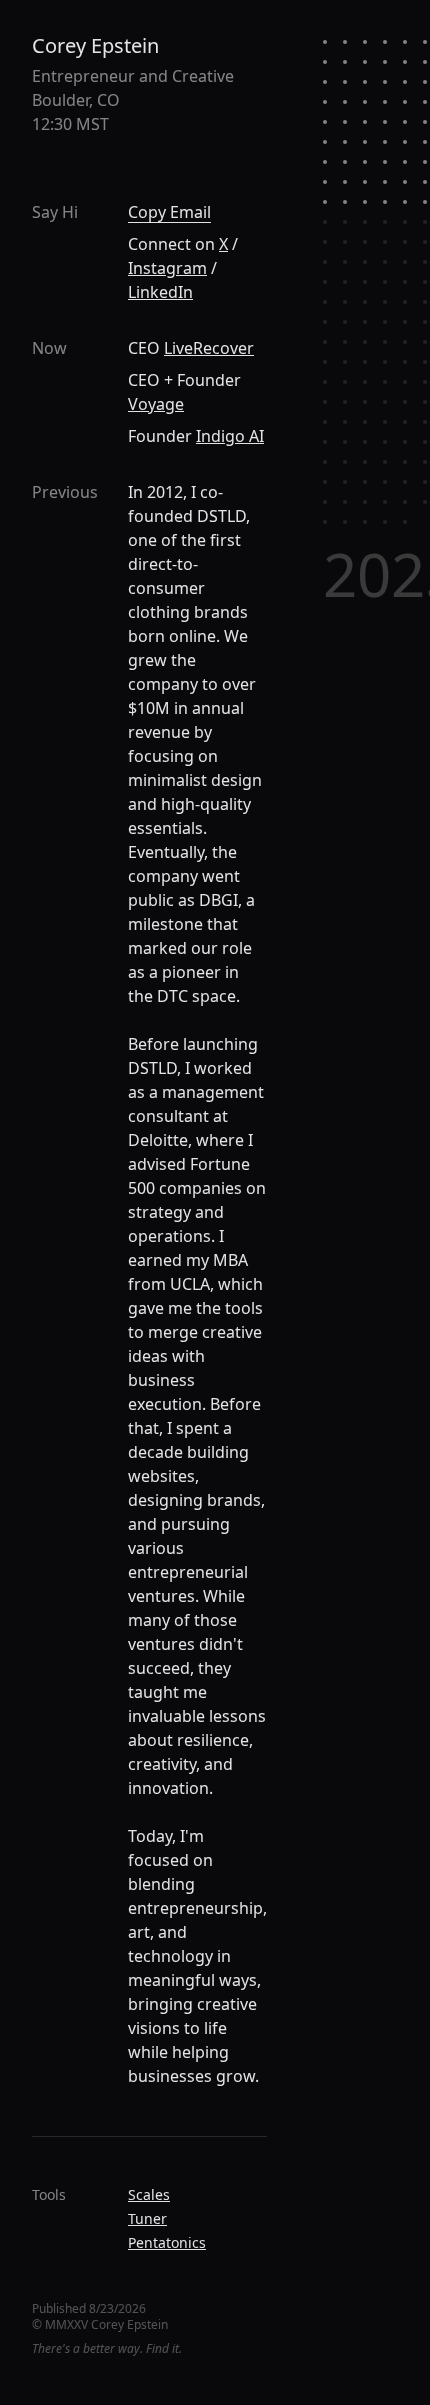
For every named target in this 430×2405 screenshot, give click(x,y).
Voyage (156, 404)
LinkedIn (160, 292)
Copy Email (169, 212)
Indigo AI (230, 436)
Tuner (147, 2218)
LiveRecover (209, 348)
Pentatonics (167, 2242)
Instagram (167, 268)
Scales (149, 2194)
